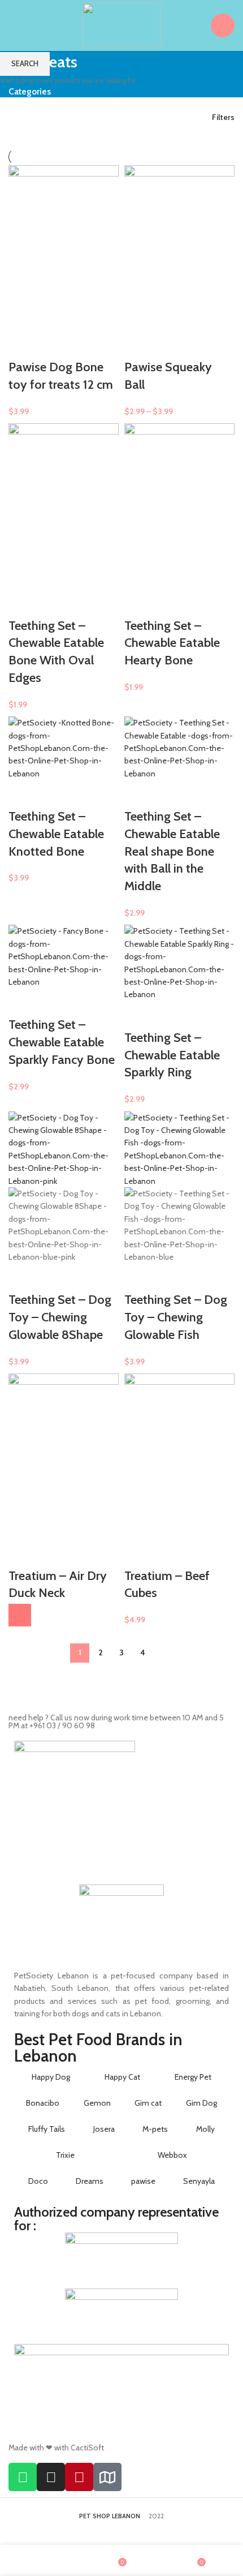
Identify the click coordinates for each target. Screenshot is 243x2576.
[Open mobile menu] (13, 25)
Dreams (90, 2181)
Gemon (97, 2103)
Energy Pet (193, 2077)
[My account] (223, 25)
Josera (104, 2129)
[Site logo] (121, 24)
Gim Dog (201, 2103)
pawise (143, 2181)
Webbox (172, 2155)
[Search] (195, 25)
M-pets (155, 2129)
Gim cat (148, 2103)
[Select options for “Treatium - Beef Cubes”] (20, 1615)
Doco (38, 2181)
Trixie (65, 2155)
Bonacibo (43, 2103)
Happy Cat (122, 2077)
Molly (205, 2129)
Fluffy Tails (47, 2129)
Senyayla (199, 2181)
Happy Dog (51, 2077)
